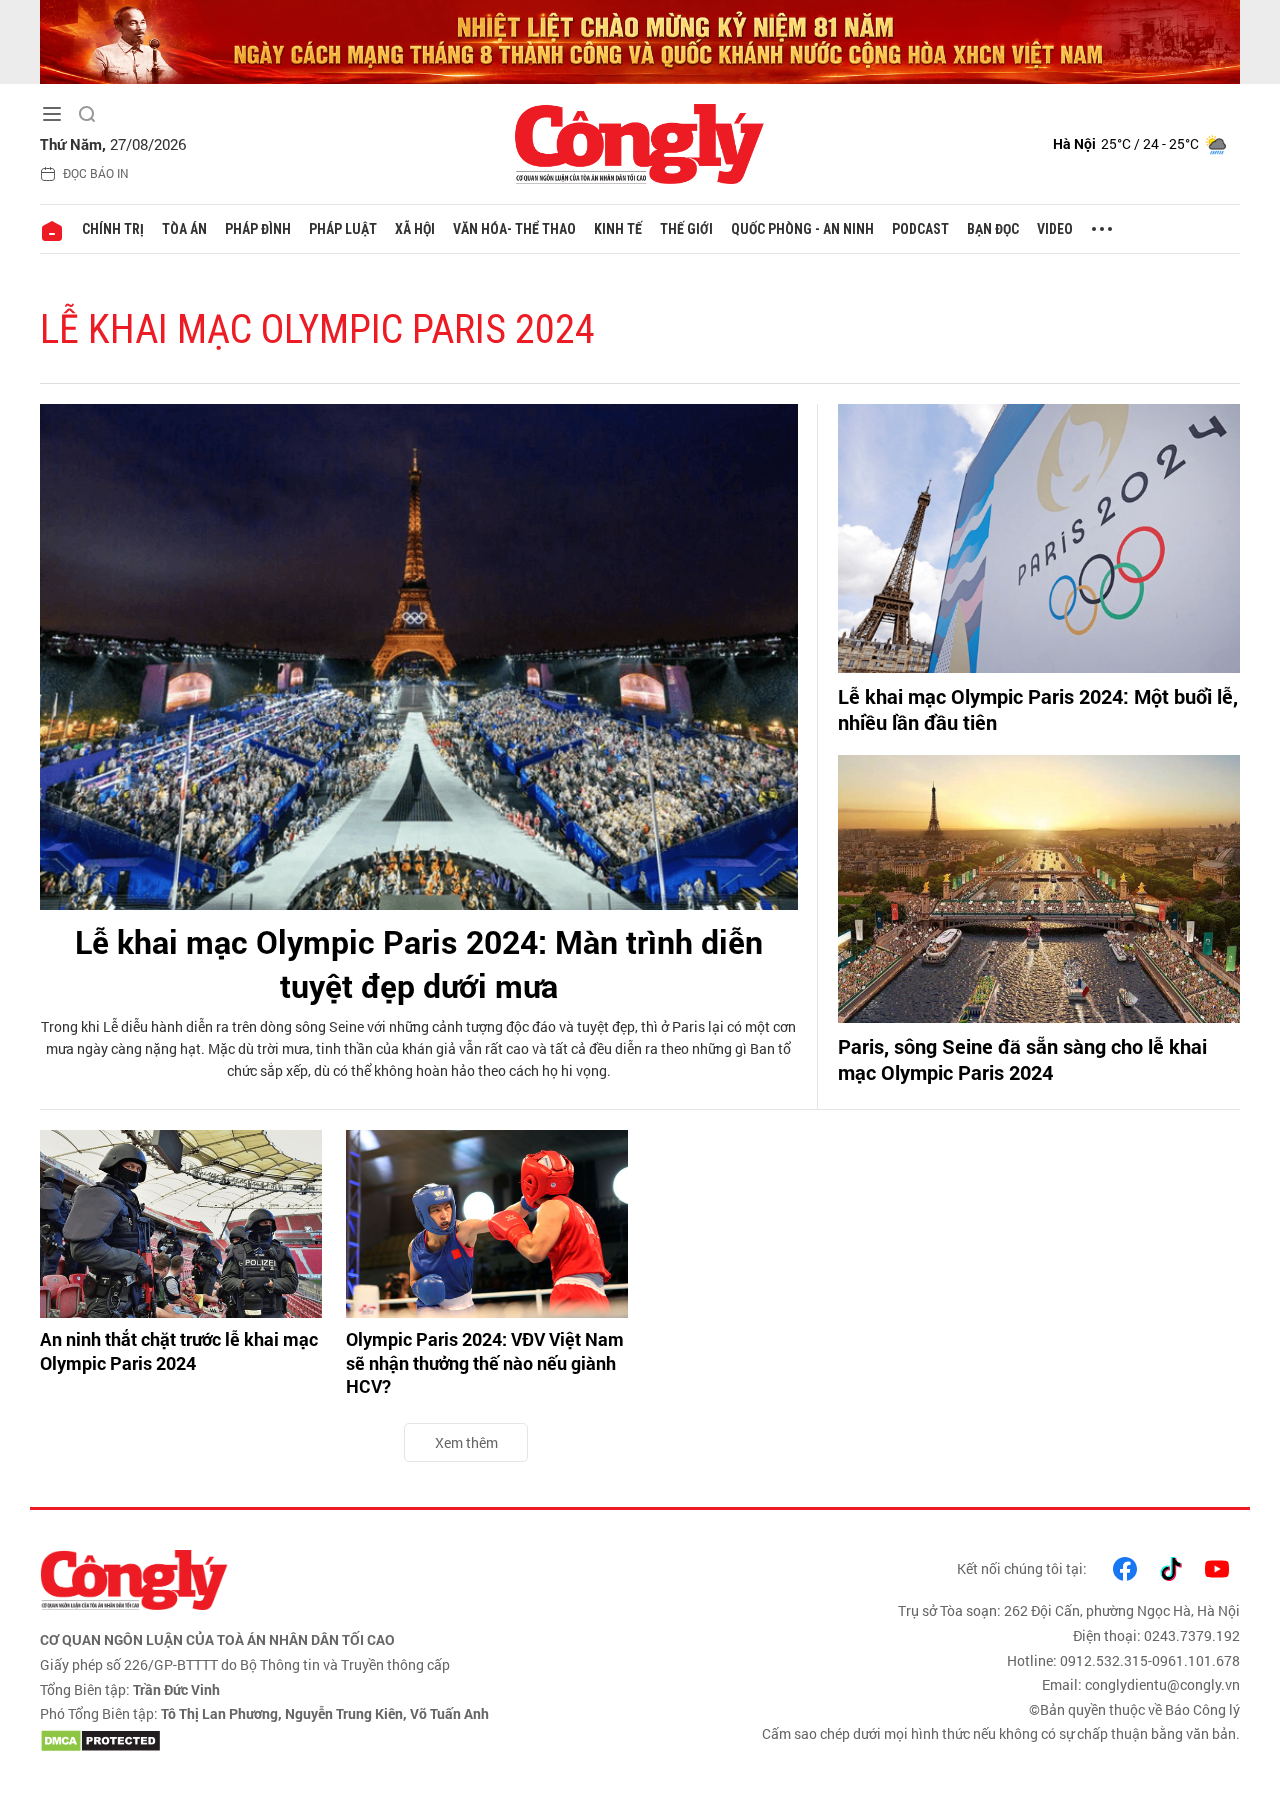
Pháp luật (343, 229)
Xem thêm (466, 1442)
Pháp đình (258, 229)
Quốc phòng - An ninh (802, 229)
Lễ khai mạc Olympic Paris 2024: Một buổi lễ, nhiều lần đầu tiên (1038, 709)
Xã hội (415, 229)
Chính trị (113, 229)
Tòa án (184, 229)
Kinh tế (618, 229)
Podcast (920, 229)
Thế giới (686, 229)
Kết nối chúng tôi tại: (1022, 1568)
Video (1055, 229)
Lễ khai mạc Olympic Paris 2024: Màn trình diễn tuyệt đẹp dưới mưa (419, 964)
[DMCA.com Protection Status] (335, 1741)
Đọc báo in (96, 173)
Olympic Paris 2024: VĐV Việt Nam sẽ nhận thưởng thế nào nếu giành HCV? (485, 1363)
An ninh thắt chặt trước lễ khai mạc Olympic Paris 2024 (179, 1351)
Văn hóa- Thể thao (514, 229)
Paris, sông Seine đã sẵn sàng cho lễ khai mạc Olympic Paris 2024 (1022, 1059)
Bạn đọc (993, 229)
